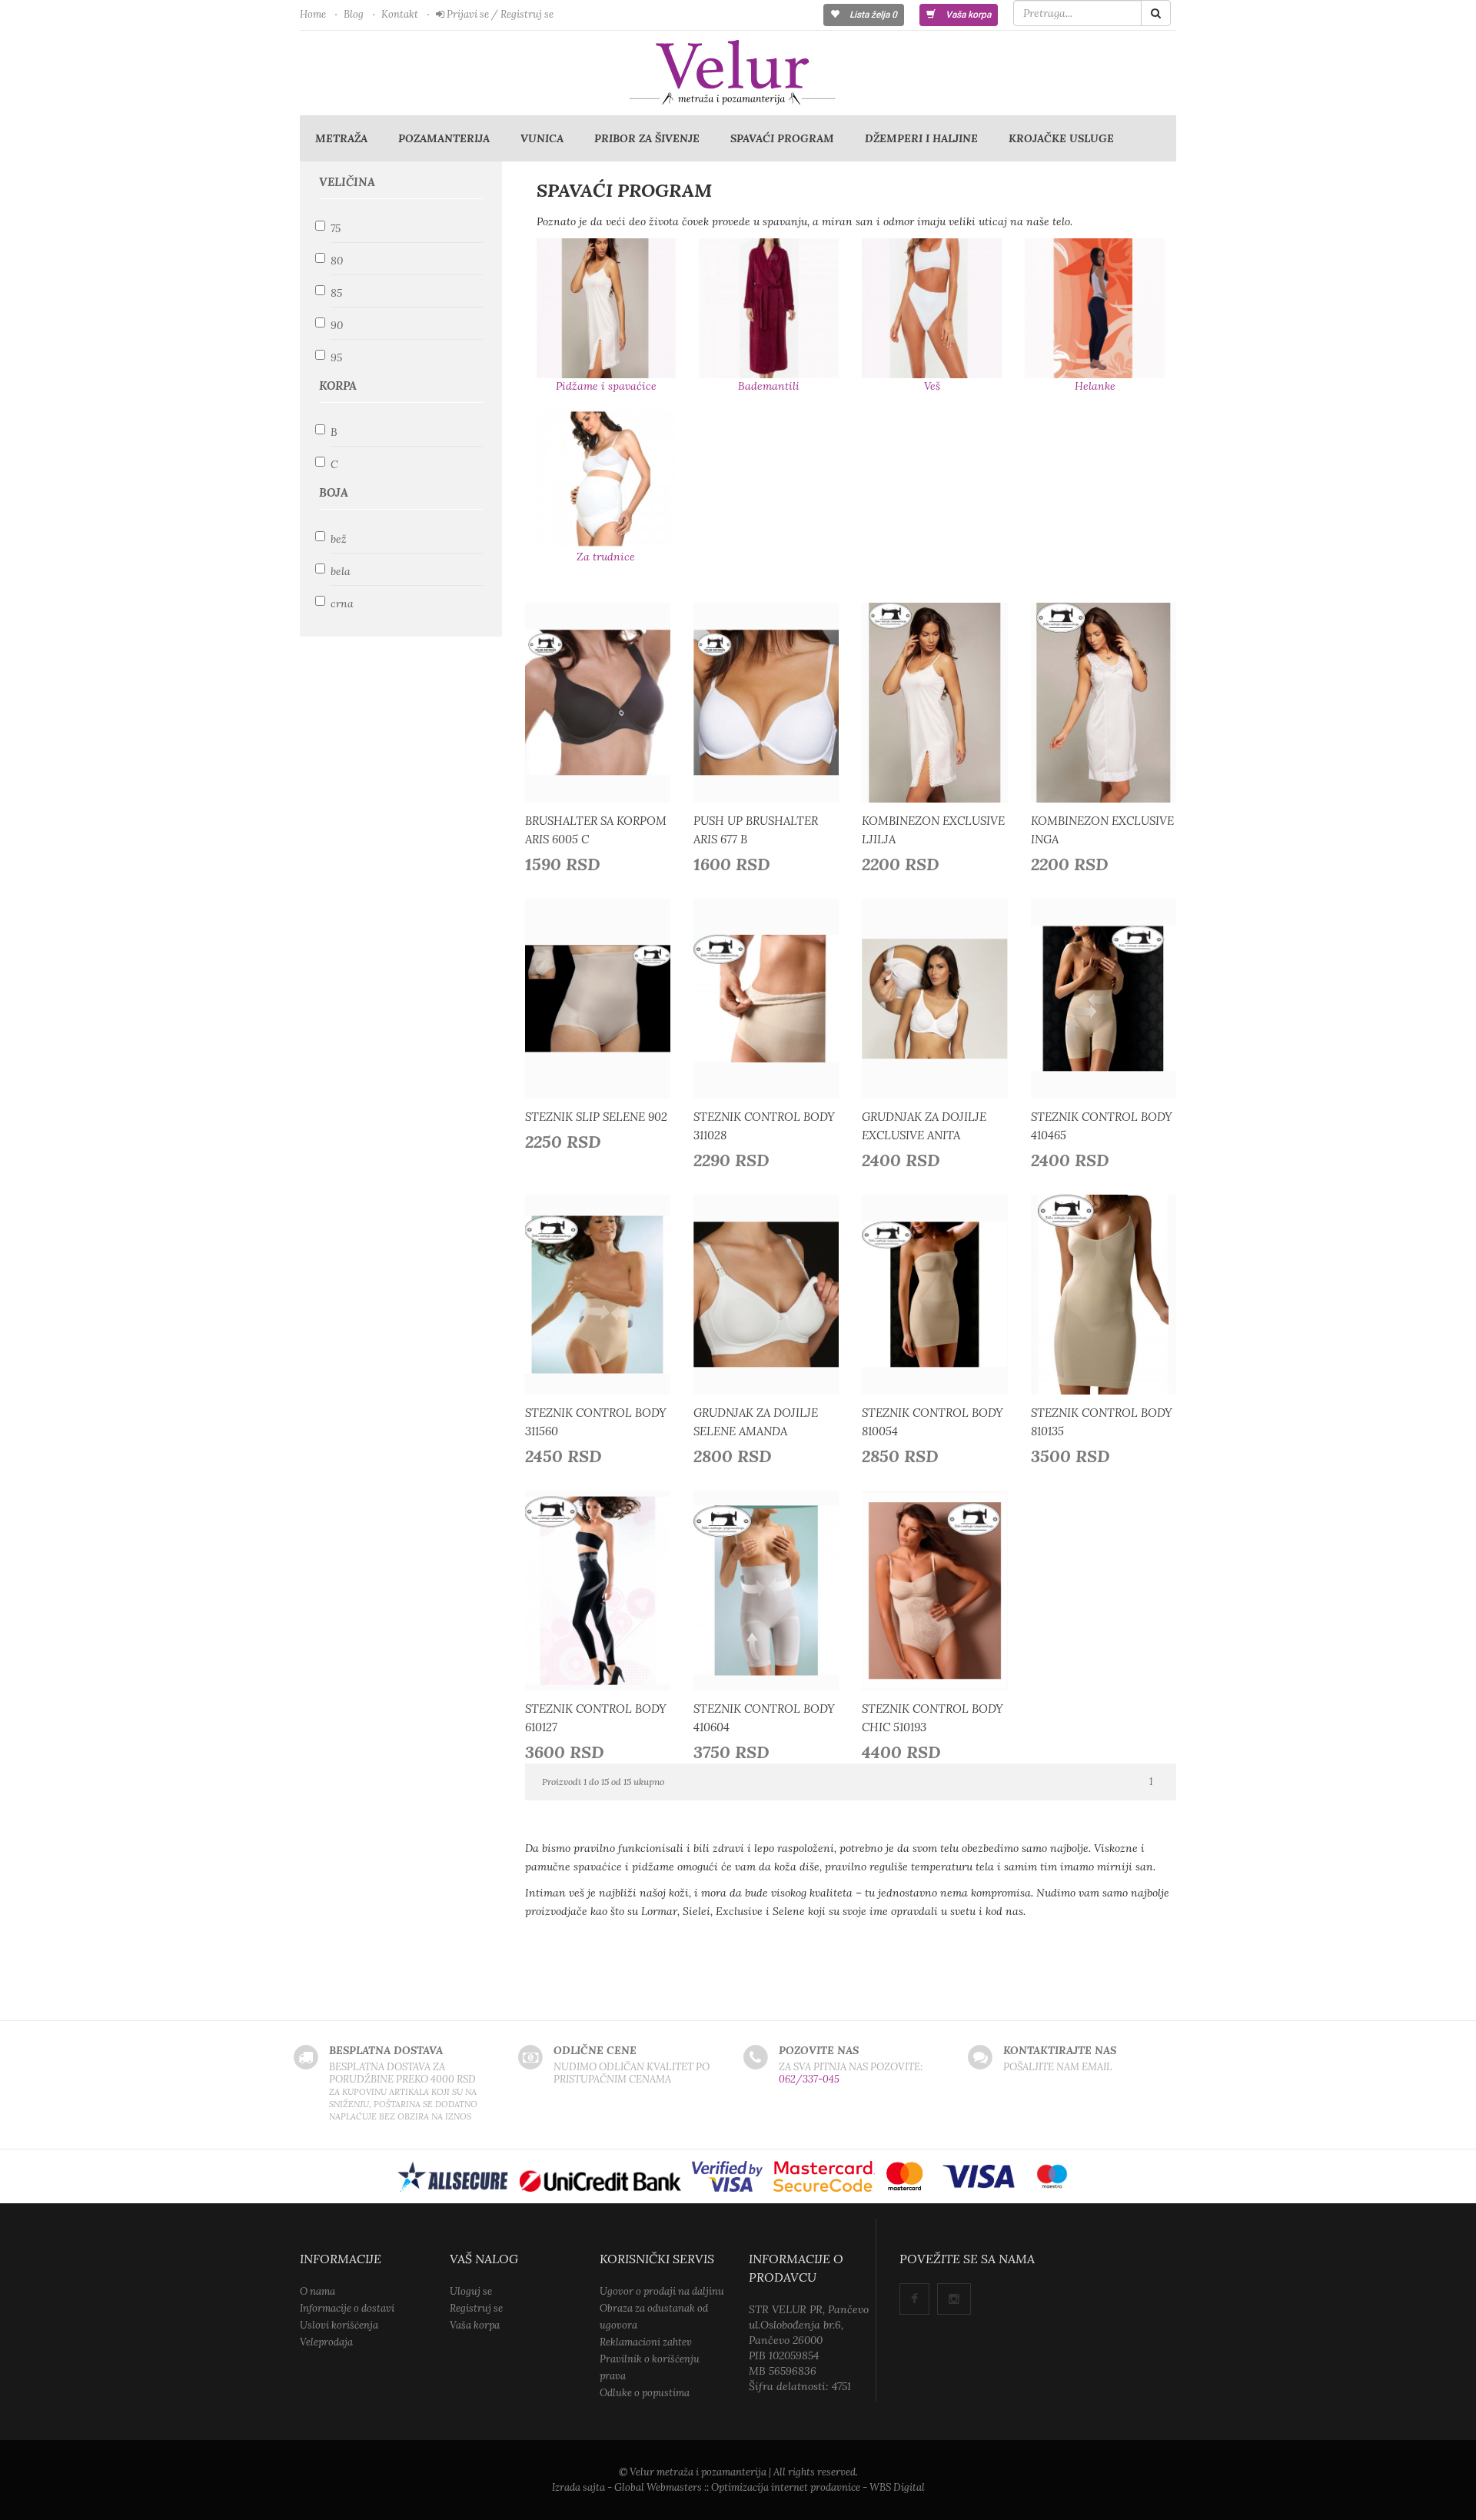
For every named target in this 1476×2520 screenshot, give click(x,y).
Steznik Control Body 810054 (932, 1422)
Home (313, 14)
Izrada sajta (578, 2487)
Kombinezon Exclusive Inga (1102, 830)
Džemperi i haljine (921, 138)
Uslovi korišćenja (339, 2325)
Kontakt (400, 14)
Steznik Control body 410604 (764, 1718)
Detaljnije (602, 699)
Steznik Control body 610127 (596, 1718)
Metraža (341, 138)
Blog (354, 14)
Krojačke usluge (1061, 138)
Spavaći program (782, 138)
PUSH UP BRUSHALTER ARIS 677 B (756, 830)
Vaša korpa (967, 15)
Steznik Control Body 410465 (1102, 1126)
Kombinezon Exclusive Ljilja (933, 830)
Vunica (542, 138)
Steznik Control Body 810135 (1102, 1422)
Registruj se (476, 2308)
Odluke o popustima (645, 2393)
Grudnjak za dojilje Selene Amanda (756, 1422)
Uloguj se (471, 2291)
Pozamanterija (444, 138)
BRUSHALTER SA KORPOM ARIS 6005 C (596, 830)
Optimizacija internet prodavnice (786, 2487)
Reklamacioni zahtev (646, 2342)
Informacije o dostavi (347, 2308)
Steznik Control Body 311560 (596, 1422)
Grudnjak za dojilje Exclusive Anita (924, 1126)
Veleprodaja (326, 2342)
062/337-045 (809, 2079)
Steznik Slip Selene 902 (596, 1117)
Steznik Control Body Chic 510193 (932, 1718)
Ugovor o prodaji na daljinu (662, 2291)
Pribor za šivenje (647, 138)
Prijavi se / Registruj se (499, 14)
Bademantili (769, 386)
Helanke (1095, 386)
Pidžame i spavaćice (606, 386)
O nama (317, 2291)
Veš (932, 386)
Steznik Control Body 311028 (764, 1126)
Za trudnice (606, 557)
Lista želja (872, 15)
